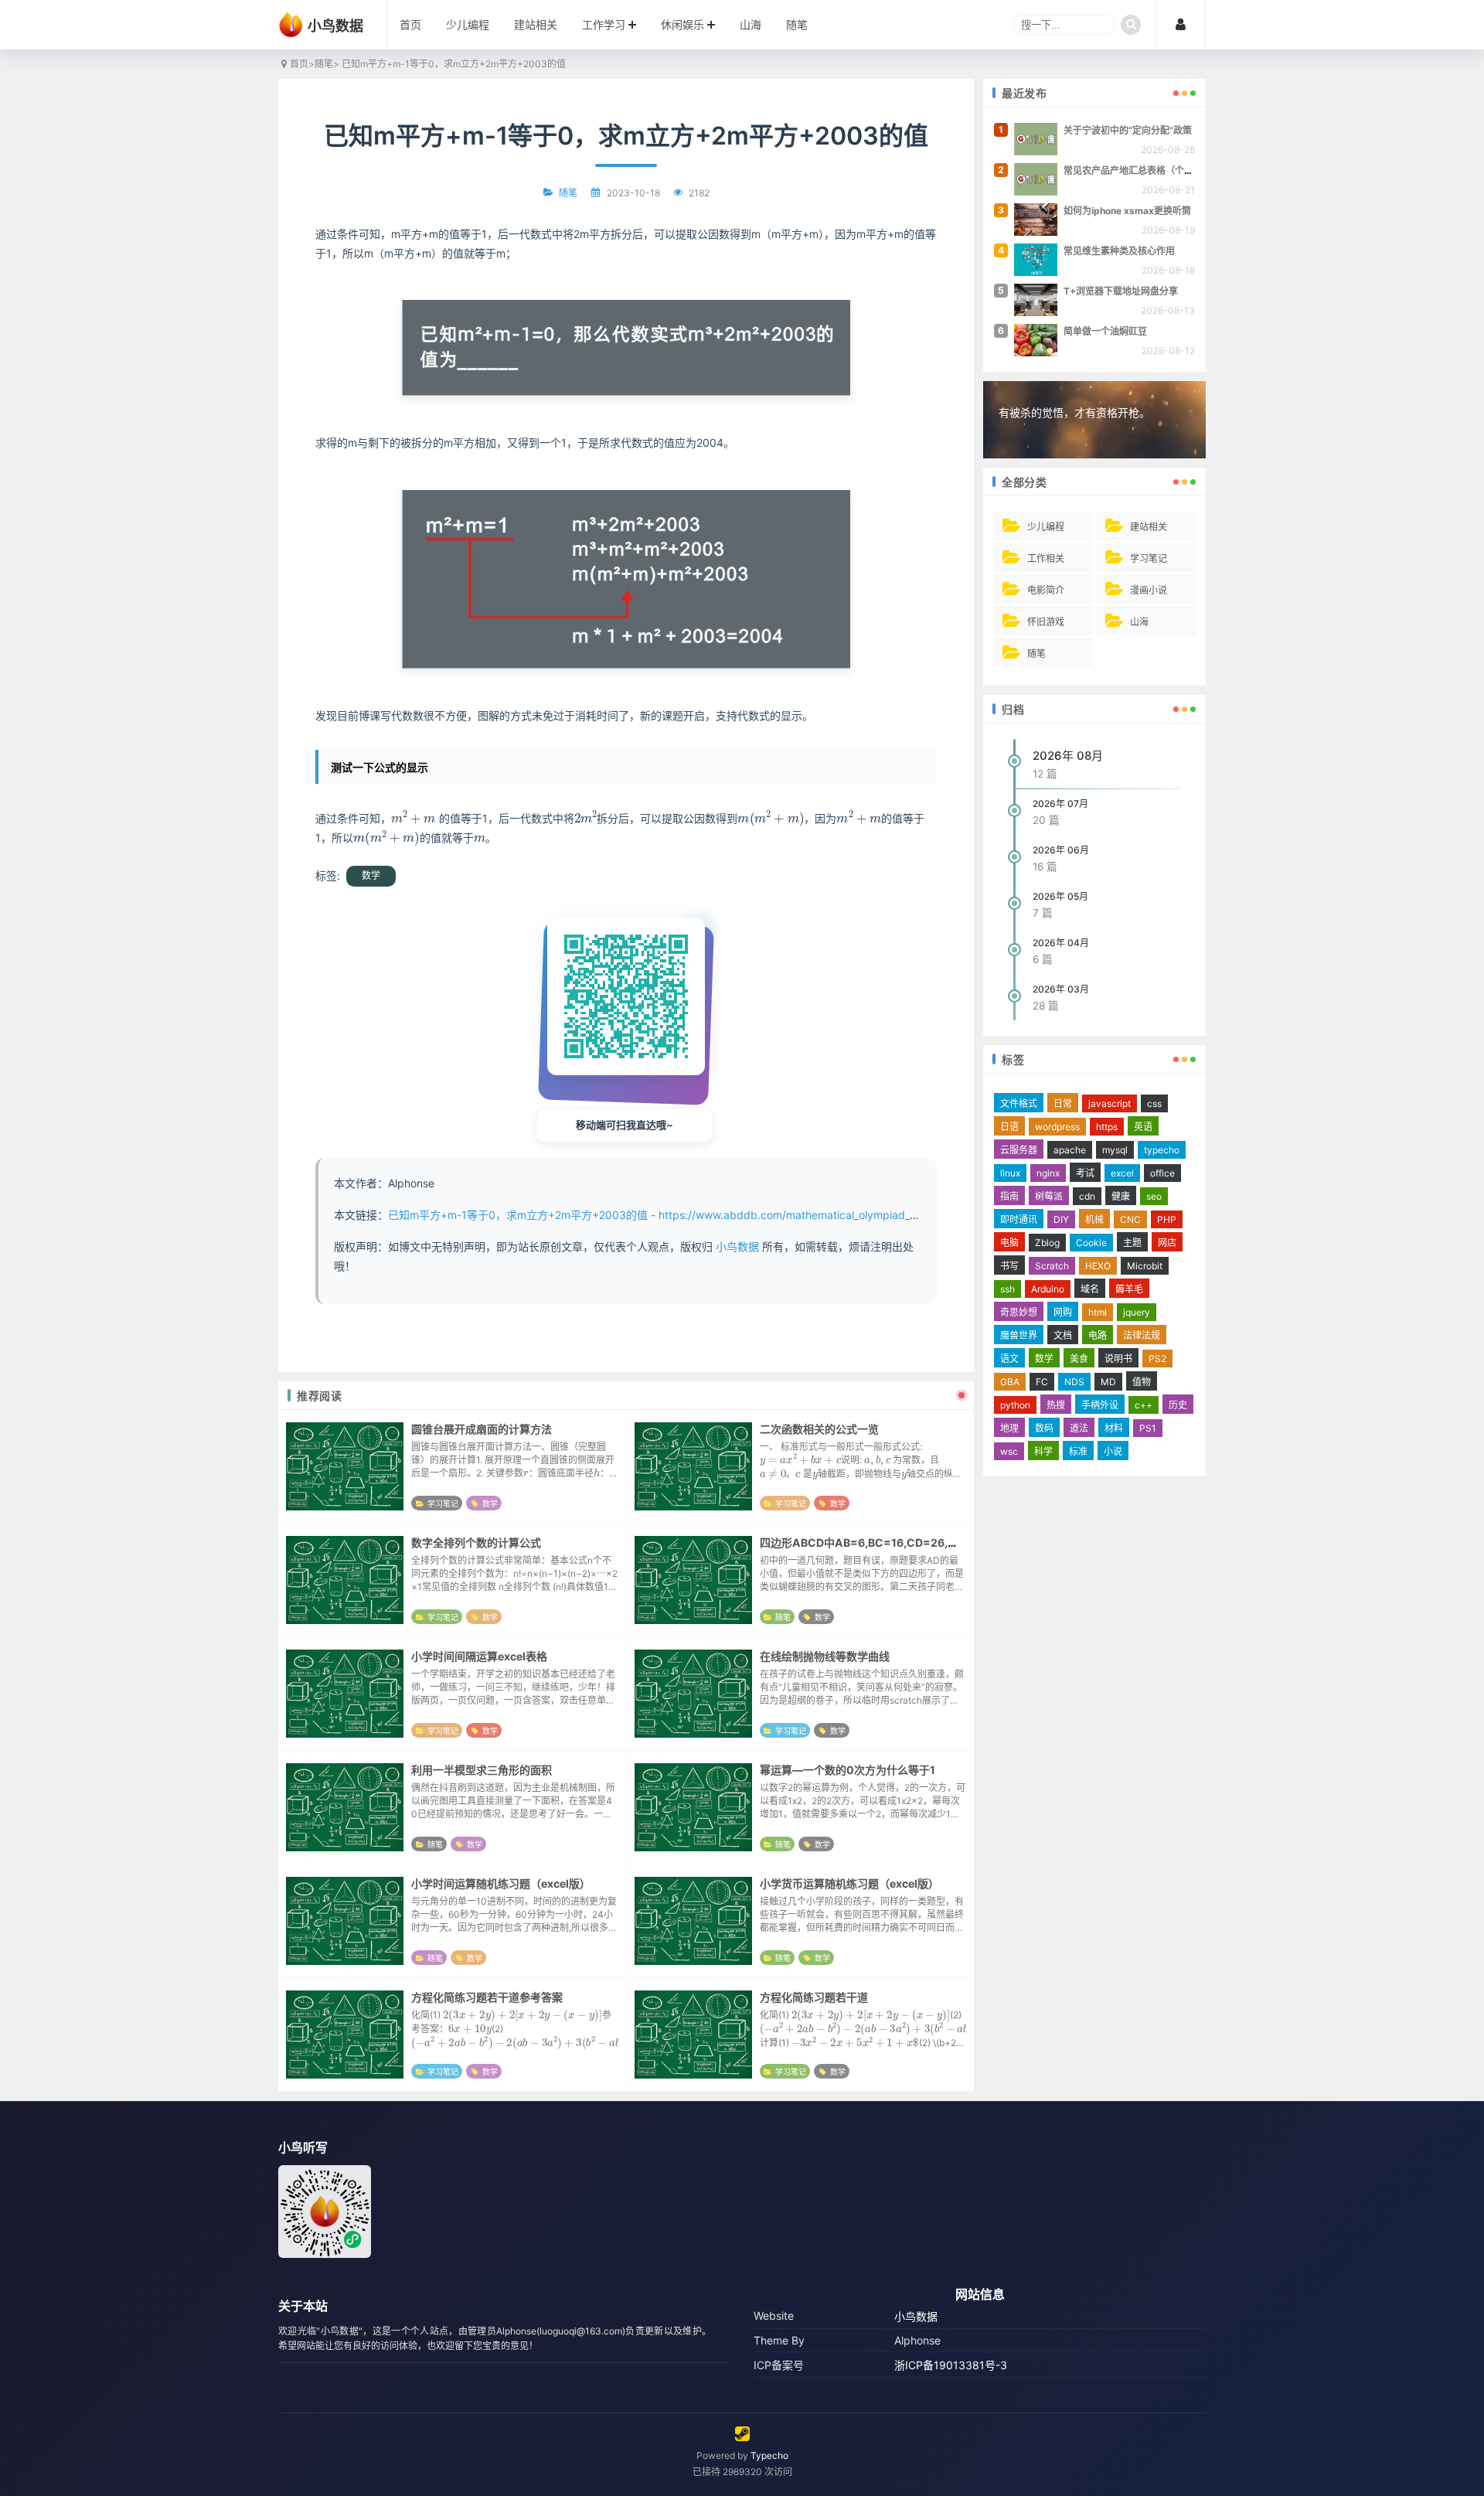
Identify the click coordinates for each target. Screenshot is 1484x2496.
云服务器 (1019, 1150)
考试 (1085, 1173)
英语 (1143, 1127)
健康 (1121, 1196)
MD (1108, 1382)
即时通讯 (1019, 1219)
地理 (1009, 1428)
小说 (1113, 1451)
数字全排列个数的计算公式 (476, 1543)
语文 (1009, 1359)
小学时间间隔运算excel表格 (479, 1656)
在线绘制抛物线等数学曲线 (825, 1656)
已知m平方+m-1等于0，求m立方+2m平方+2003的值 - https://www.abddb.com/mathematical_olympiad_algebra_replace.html (702, 1215)
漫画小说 (1149, 590)
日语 (1009, 1127)
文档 (1063, 1335)
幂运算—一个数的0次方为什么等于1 (848, 1770)
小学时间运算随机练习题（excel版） (501, 1883)
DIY (1061, 1219)
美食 (1079, 1359)
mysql (1115, 1150)
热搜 (1056, 1405)
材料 (1114, 1428)
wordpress (1057, 1127)
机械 (1094, 1219)
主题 (1132, 1243)
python (1015, 1405)
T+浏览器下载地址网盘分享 (1121, 291)
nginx (1048, 1173)
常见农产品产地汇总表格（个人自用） (1142, 170)
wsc (1009, 1451)
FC (1042, 1382)
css (1154, 1103)
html (1098, 1312)
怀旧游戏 (1046, 622)
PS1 (1148, 1428)
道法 (1079, 1428)
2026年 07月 (1060, 804)
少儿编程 (468, 24)
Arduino (1048, 1289)
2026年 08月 (1068, 756)
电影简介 (1046, 590)
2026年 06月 (1061, 850)
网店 (1167, 1243)
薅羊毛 (1129, 1289)
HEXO (1098, 1266)
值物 (1142, 1382)
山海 (751, 24)
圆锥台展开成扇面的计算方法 (482, 1429)
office (1162, 1173)
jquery (1137, 1312)
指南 (1009, 1196)
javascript (1110, 1103)
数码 (1044, 1428)
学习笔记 (443, 1503)
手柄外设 (1100, 1405)
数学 (371, 875)
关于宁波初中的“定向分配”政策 (1128, 130)
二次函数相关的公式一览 (819, 1429)
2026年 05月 (1060, 896)
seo (1154, 1196)
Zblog (1047, 1243)
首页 (410, 24)
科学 (1043, 1451)
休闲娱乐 (682, 24)
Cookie (1091, 1243)
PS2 (1157, 1359)
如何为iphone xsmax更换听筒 (1127, 211)
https (1107, 1127)
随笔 (797, 24)
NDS (1074, 1382)
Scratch (1052, 1266)
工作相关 (1046, 558)
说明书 (1118, 1359)
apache (1070, 1150)
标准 (1078, 1451)
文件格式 (1019, 1103)
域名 (1090, 1289)
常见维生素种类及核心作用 (1119, 251)
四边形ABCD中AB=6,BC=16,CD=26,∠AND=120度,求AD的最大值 (927, 1543)
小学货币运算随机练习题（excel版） (849, 1883)
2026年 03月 (1061, 989)
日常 (1063, 1103)
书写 (1009, 1266)
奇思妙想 (1019, 1312)
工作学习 (604, 24)
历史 (1178, 1405)
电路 (1098, 1335)
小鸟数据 (737, 1246)
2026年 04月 (1061, 943)
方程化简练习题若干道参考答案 (487, 1997)
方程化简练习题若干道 (814, 1997)
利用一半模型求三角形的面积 (482, 1770)
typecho (1162, 1150)
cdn (1087, 1196)
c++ (1144, 1405)
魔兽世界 (1019, 1335)
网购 (1063, 1312)
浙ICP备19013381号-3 (951, 2365)
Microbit (1145, 1266)
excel (1122, 1173)
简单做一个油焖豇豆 (1105, 331)
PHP (1167, 1219)
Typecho (769, 2455)
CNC (1130, 1219)
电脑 (1009, 1243)
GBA (1010, 1382)
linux (1010, 1173)
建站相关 (536, 24)
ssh (1007, 1289)
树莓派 (1049, 1196)
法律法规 (1142, 1335)
